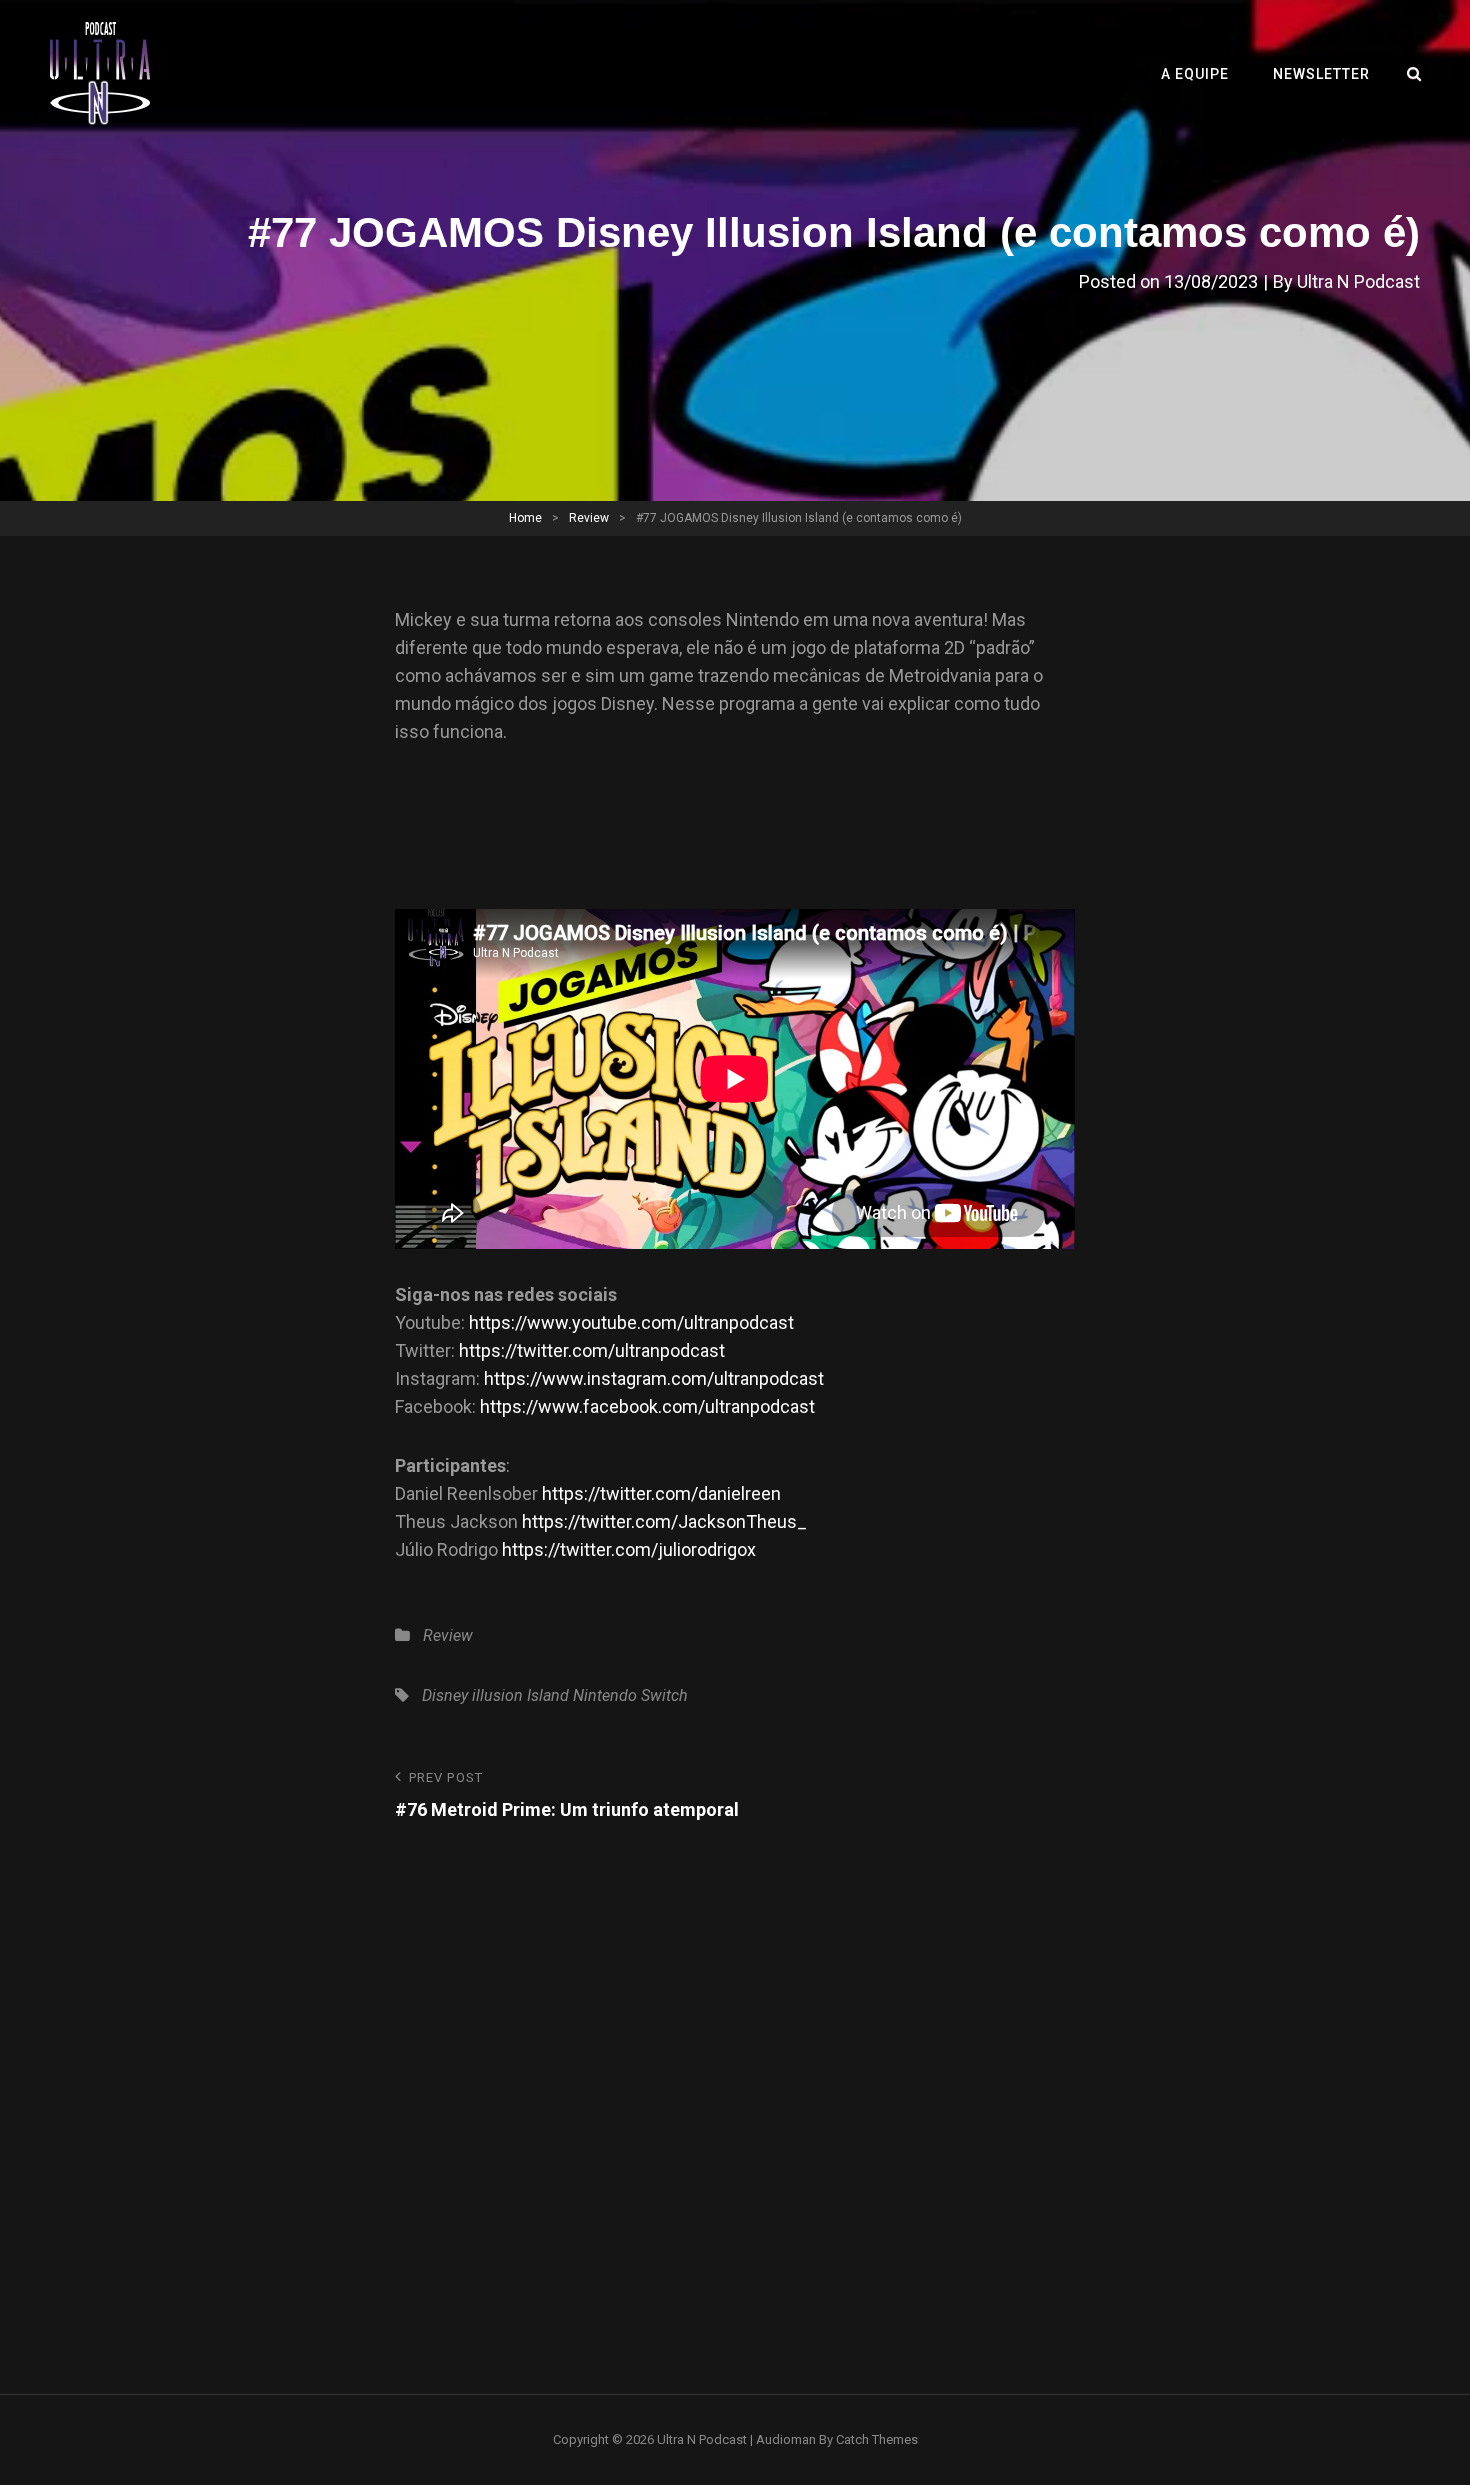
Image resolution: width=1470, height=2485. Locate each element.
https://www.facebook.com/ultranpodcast (647, 1406)
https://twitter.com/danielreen (661, 1493)
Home (525, 518)
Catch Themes (877, 2439)
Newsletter (1321, 74)
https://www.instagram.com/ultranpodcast (654, 1378)
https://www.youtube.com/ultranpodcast (631, 1322)
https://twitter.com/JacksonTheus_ (664, 1521)
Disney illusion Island (495, 1695)
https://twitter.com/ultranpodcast (592, 1350)
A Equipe (1195, 74)
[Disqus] (735, 2074)
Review (589, 518)
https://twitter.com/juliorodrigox (629, 1549)
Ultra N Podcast (1358, 281)
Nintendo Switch (630, 1695)
